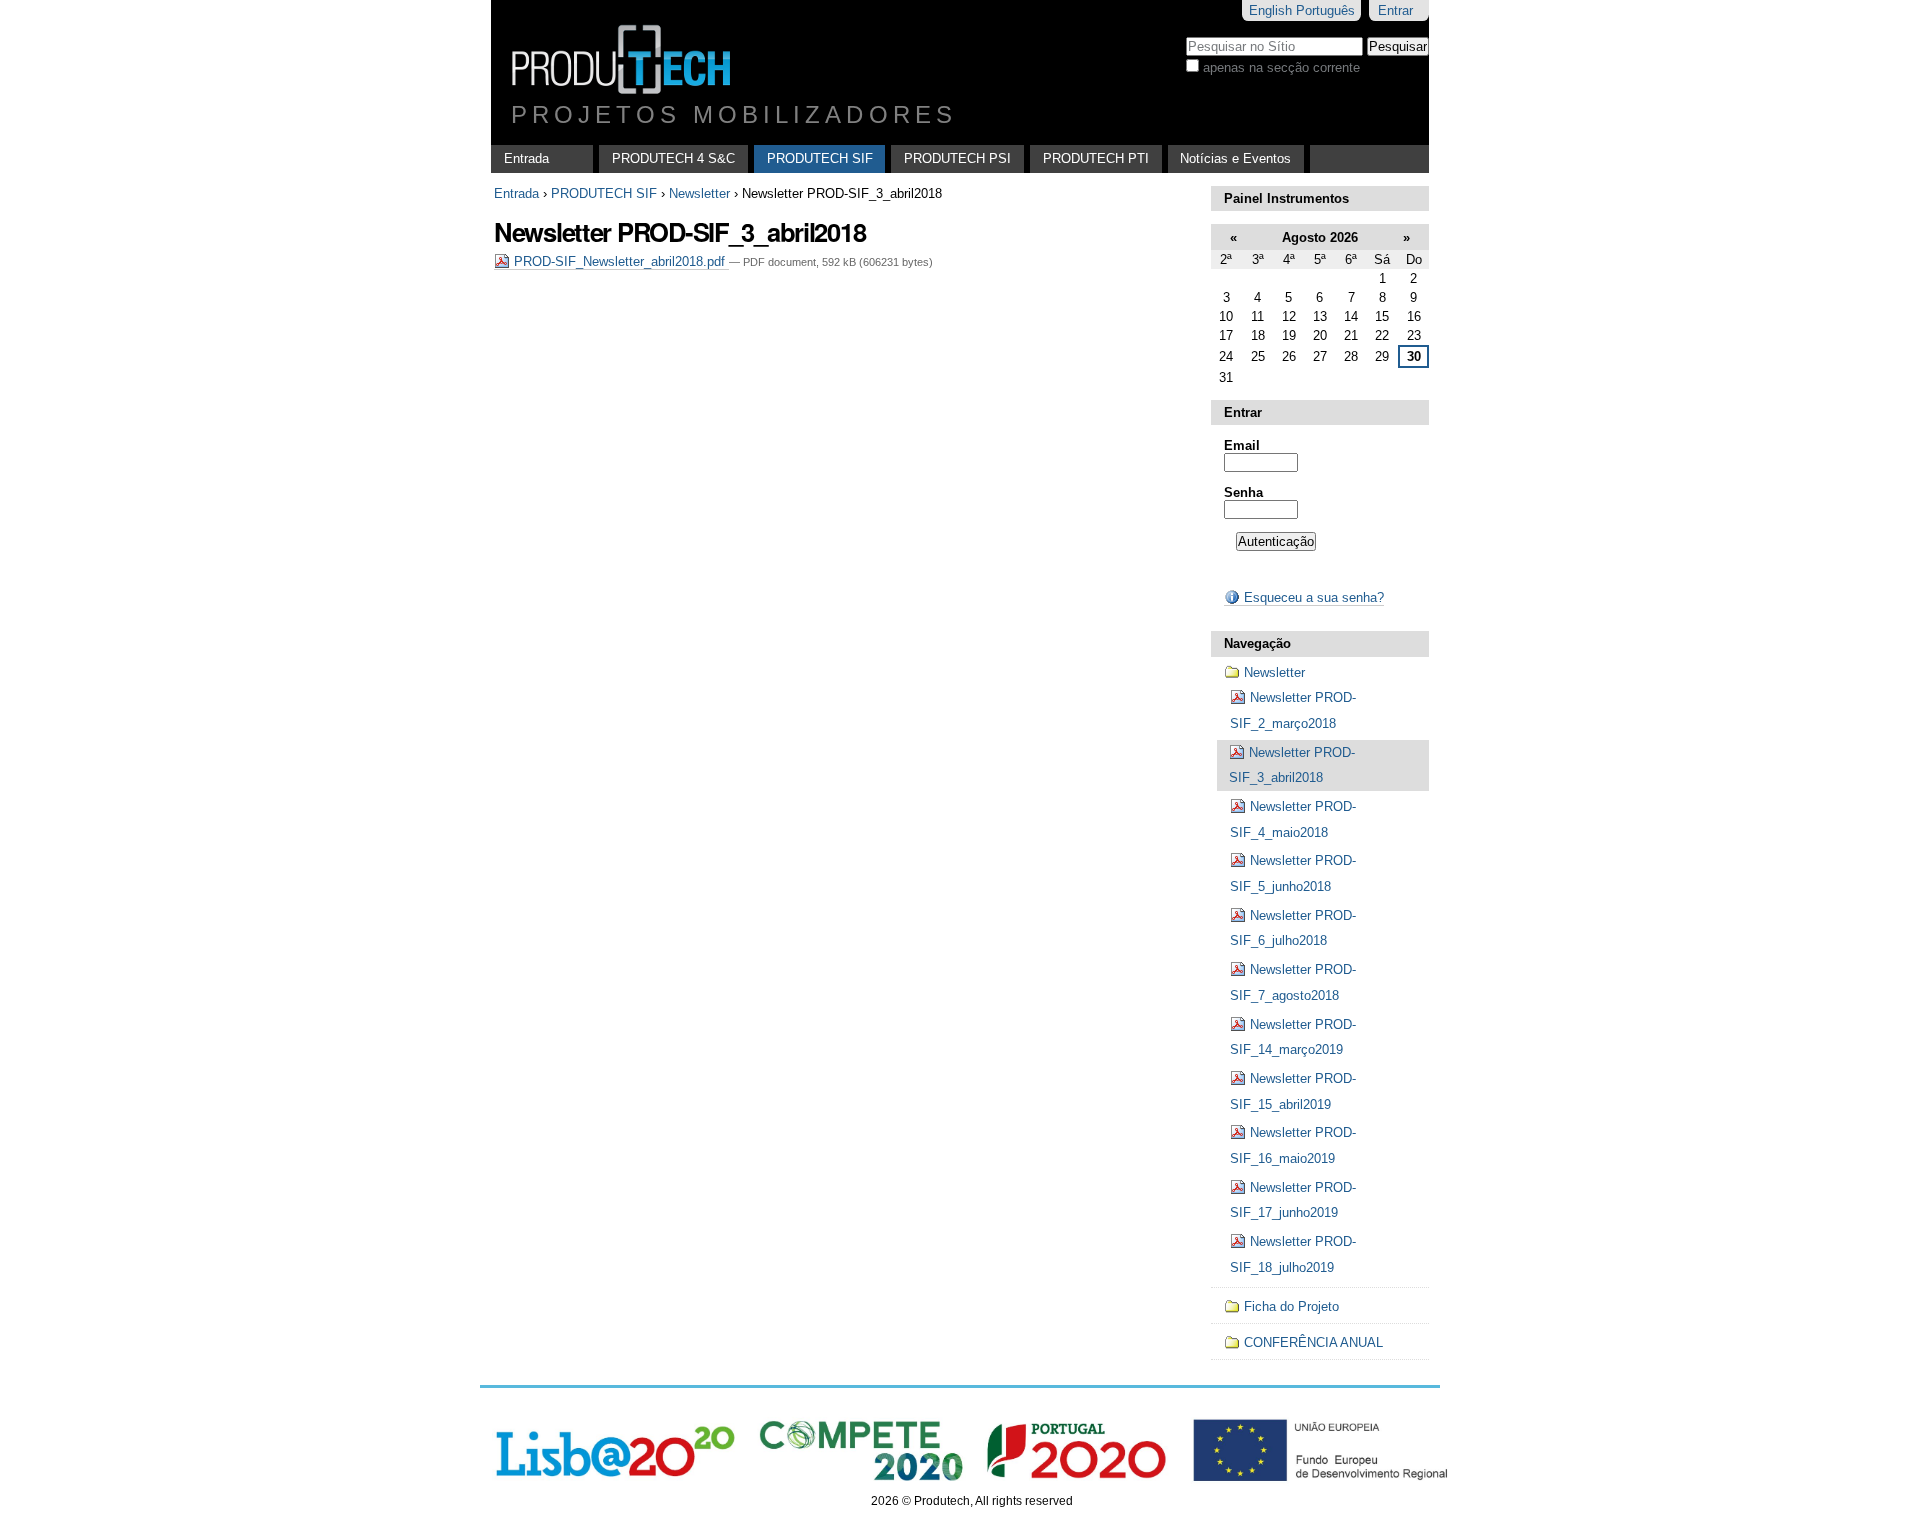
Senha (1243, 492)
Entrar (1395, 10)
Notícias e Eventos (1235, 158)
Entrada (526, 158)
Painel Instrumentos (1286, 198)
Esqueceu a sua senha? (1312, 597)
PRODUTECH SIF (820, 158)
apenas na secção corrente (1281, 67)
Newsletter (699, 193)
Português (1325, 10)
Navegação (1257, 643)
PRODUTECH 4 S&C (673, 158)
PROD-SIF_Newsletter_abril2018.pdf (619, 261)
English (1270, 10)
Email (1242, 445)
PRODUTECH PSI (957, 158)
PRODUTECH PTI (1096, 158)
